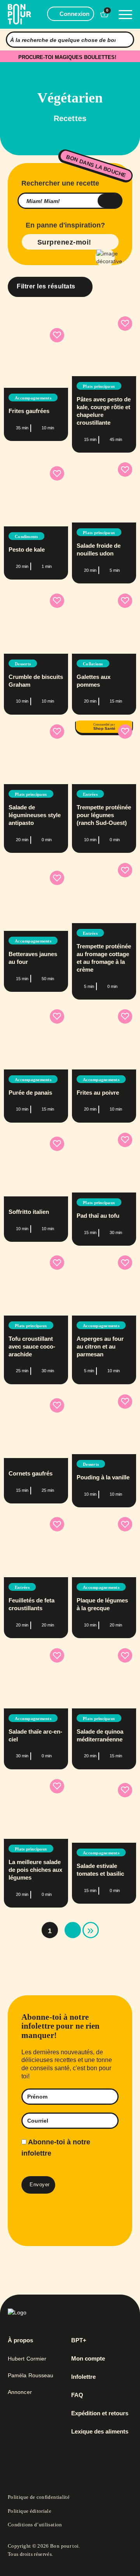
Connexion (74, 14)
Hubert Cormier (27, 2359)
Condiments (26, 536)
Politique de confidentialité (39, 2497)
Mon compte (88, 2359)
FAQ (77, 2395)
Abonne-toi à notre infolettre (56, 2148)
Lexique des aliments (100, 2432)
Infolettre (83, 2377)
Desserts (23, 664)
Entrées (90, 794)
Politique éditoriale (30, 2511)
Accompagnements (33, 398)
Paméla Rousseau (31, 2375)
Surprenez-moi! (64, 242)
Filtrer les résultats (46, 286)
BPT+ (79, 2340)
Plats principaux (99, 386)
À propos (20, 2340)
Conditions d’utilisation (35, 2525)
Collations (93, 664)
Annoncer (20, 2392)
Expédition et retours (100, 2413)
